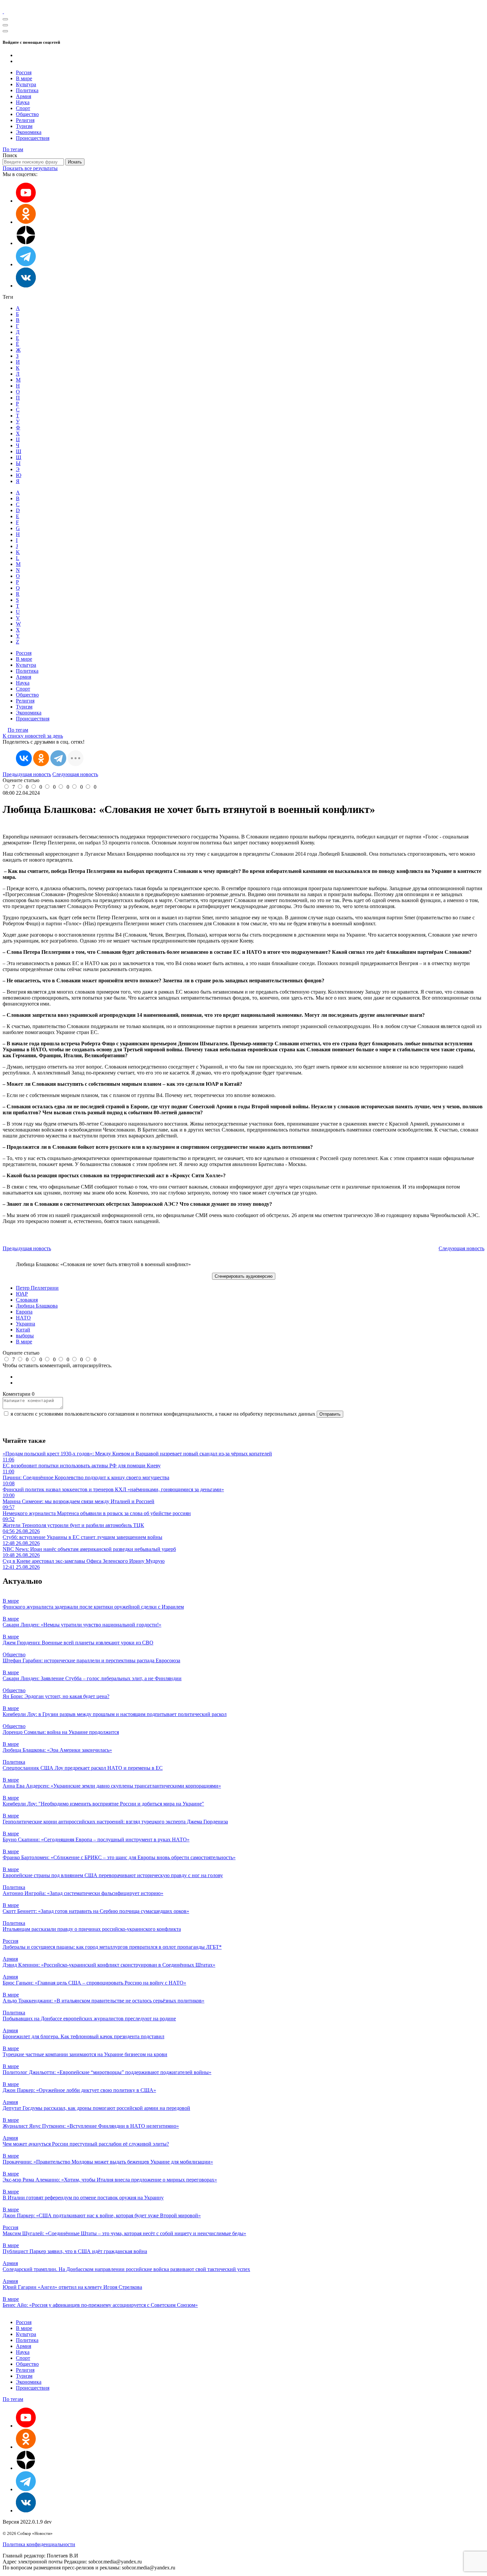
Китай (23, 1330)
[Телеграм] (26, 264)
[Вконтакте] (26, 286)
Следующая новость (75, 774)
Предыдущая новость (27, 774)
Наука (23, 102)
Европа (24, 1312)
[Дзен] (26, 243)
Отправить (330, 1414)
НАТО (23, 1318)
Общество (27, 114)
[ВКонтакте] (24, 758)
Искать (75, 162)
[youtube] (26, 201)
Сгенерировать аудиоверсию (244, 1276)
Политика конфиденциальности (39, 2544)
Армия (24, 96)
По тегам (13, 149)
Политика (27, 90)
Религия (25, 120)
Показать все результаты (30, 168)
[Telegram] (58, 758)
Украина (26, 1324)
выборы (25, 1336)
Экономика (29, 132)
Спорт (23, 108)
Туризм (24, 126)
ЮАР (22, 1294)
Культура (26, 84)
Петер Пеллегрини (37, 1288)
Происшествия (33, 138)
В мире (24, 78)
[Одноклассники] (26, 222)
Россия (24, 72)
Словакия (27, 1300)
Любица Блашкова (37, 1306)
